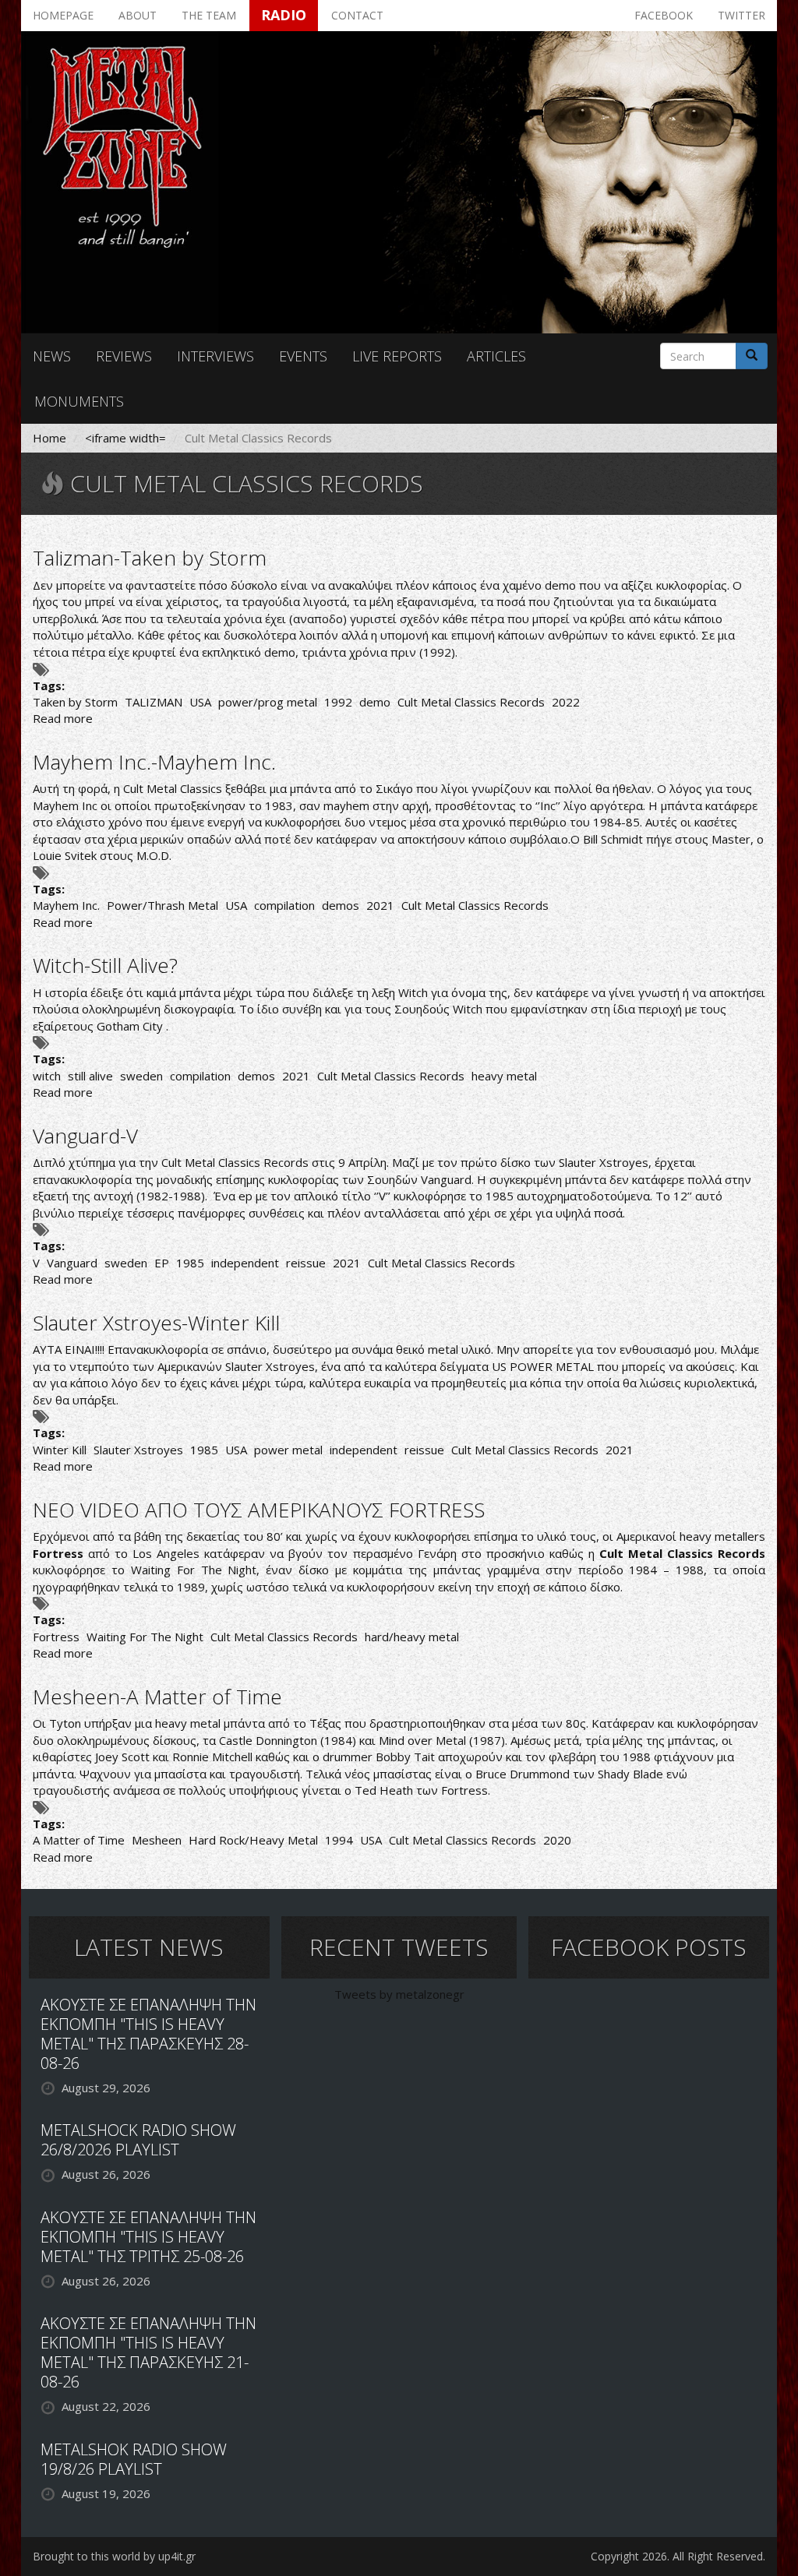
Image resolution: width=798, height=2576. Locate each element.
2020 (557, 1840)
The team (209, 15)
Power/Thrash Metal (162, 905)
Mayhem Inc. (66, 905)
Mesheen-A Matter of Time (157, 1697)
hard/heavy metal (412, 1637)
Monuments (79, 401)
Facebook (664, 15)
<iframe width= (125, 438)
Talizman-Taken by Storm (150, 558)
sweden (141, 1076)
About (138, 15)
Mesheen (157, 1840)
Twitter (742, 15)
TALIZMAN (154, 702)
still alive (90, 1076)
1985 (190, 1263)
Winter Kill (60, 1450)
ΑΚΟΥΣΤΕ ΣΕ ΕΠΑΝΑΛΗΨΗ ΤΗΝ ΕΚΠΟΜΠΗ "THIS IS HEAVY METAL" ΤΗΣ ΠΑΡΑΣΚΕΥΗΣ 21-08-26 (148, 2352)
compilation (284, 905)
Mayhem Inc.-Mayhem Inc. (154, 762)
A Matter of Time (79, 1840)
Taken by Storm (75, 702)
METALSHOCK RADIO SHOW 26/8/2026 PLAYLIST (138, 2140)
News (52, 356)
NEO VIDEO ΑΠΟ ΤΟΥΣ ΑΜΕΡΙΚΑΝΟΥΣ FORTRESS (259, 1510)
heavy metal (504, 1076)
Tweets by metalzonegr (399, 1994)
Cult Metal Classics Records (471, 702)
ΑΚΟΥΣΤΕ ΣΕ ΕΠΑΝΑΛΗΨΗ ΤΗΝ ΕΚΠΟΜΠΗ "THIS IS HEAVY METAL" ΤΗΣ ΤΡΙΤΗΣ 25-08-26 (148, 2237)
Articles (496, 356)
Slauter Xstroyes (138, 1450)
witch (47, 1076)
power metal (288, 1450)
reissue (306, 1263)
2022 (566, 702)
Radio (284, 15)
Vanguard (72, 1263)
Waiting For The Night (145, 1637)
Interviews (215, 356)
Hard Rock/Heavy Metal (253, 1840)
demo (375, 702)
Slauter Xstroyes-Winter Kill (156, 1323)
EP (162, 1263)
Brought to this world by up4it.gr (114, 2556)
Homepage (63, 15)
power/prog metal (268, 702)
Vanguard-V (85, 1136)
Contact (357, 15)
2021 (380, 905)
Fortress (56, 1637)
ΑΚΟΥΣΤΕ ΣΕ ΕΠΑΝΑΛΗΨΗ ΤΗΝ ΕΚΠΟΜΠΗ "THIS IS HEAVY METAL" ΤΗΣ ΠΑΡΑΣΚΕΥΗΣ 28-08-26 (148, 2034)
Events (303, 356)
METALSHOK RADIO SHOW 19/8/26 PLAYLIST (134, 2459)
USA (200, 702)
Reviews (124, 356)
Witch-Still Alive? (105, 965)
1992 (338, 702)
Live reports (397, 356)
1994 (339, 1840)
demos (341, 905)
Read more (63, 718)
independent (245, 1263)
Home (49, 438)
